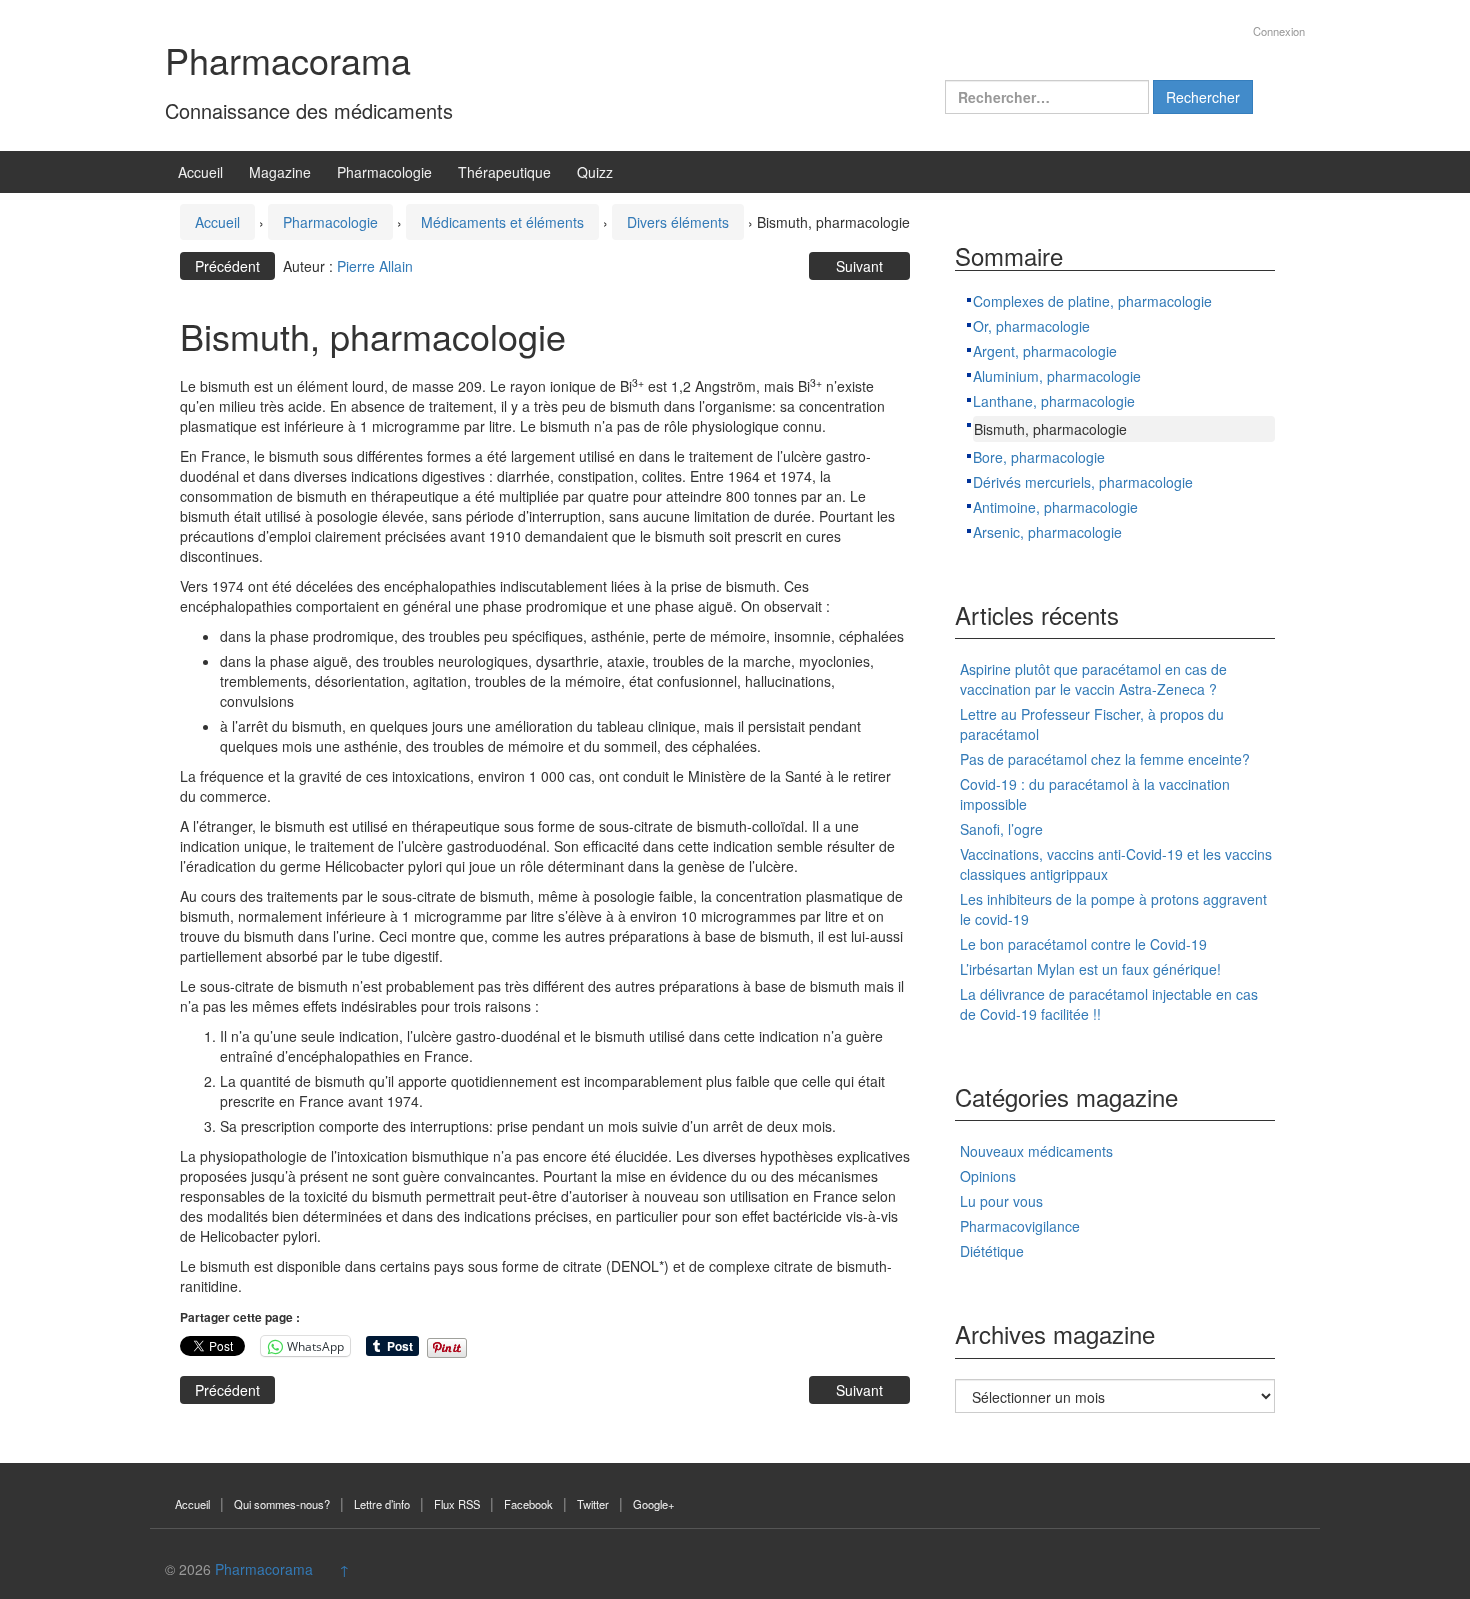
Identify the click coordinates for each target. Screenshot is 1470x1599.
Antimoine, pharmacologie (1055, 507)
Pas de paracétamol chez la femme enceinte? (1105, 759)
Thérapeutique (504, 172)
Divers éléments (678, 222)
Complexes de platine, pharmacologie (1092, 301)
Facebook (528, 1504)
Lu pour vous (1001, 1201)
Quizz (595, 172)
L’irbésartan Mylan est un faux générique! (1090, 969)
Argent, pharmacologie (1045, 351)
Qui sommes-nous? (282, 1504)
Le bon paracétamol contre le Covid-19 (1083, 944)
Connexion (1279, 31)
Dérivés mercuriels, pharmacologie (1083, 482)
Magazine (280, 172)
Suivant (859, 266)
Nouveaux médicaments (1036, 1151)
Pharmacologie (384, 172)
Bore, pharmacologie (1039, 457)
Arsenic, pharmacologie (1047, 532)
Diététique (992, 1251)
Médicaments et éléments (502, 222)
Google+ (654, 1504)
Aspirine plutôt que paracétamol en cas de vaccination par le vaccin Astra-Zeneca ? (1093, 679)
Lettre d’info (382, 1504)
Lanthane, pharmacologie (1054, 401)
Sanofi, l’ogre (1001, 829)
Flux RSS (457, 1504)
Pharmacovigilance (1020, 1226)
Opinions (988, 1176)
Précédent (227, 266)
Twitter (593, 1504)
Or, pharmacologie (1031, 326)
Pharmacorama (288, 59)
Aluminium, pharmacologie (1057, 376)
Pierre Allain (375, 266)
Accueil (200, 172)
